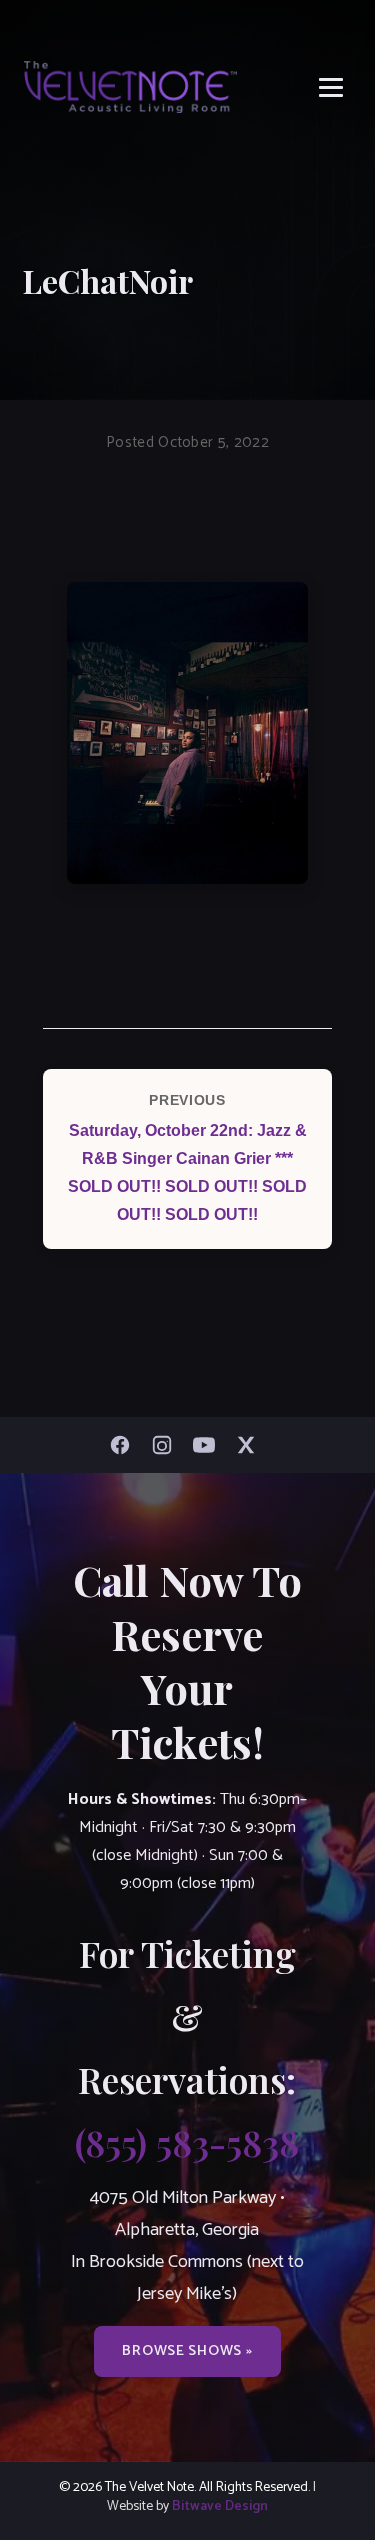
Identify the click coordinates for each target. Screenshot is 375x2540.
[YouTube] (209, 1445)
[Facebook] (125, 1445)
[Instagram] (167, 1445)
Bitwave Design (220, 2506)
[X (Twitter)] (251, 1445)
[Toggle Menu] (331, 87)
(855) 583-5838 (187, 2142)
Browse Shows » (187, 2351)
